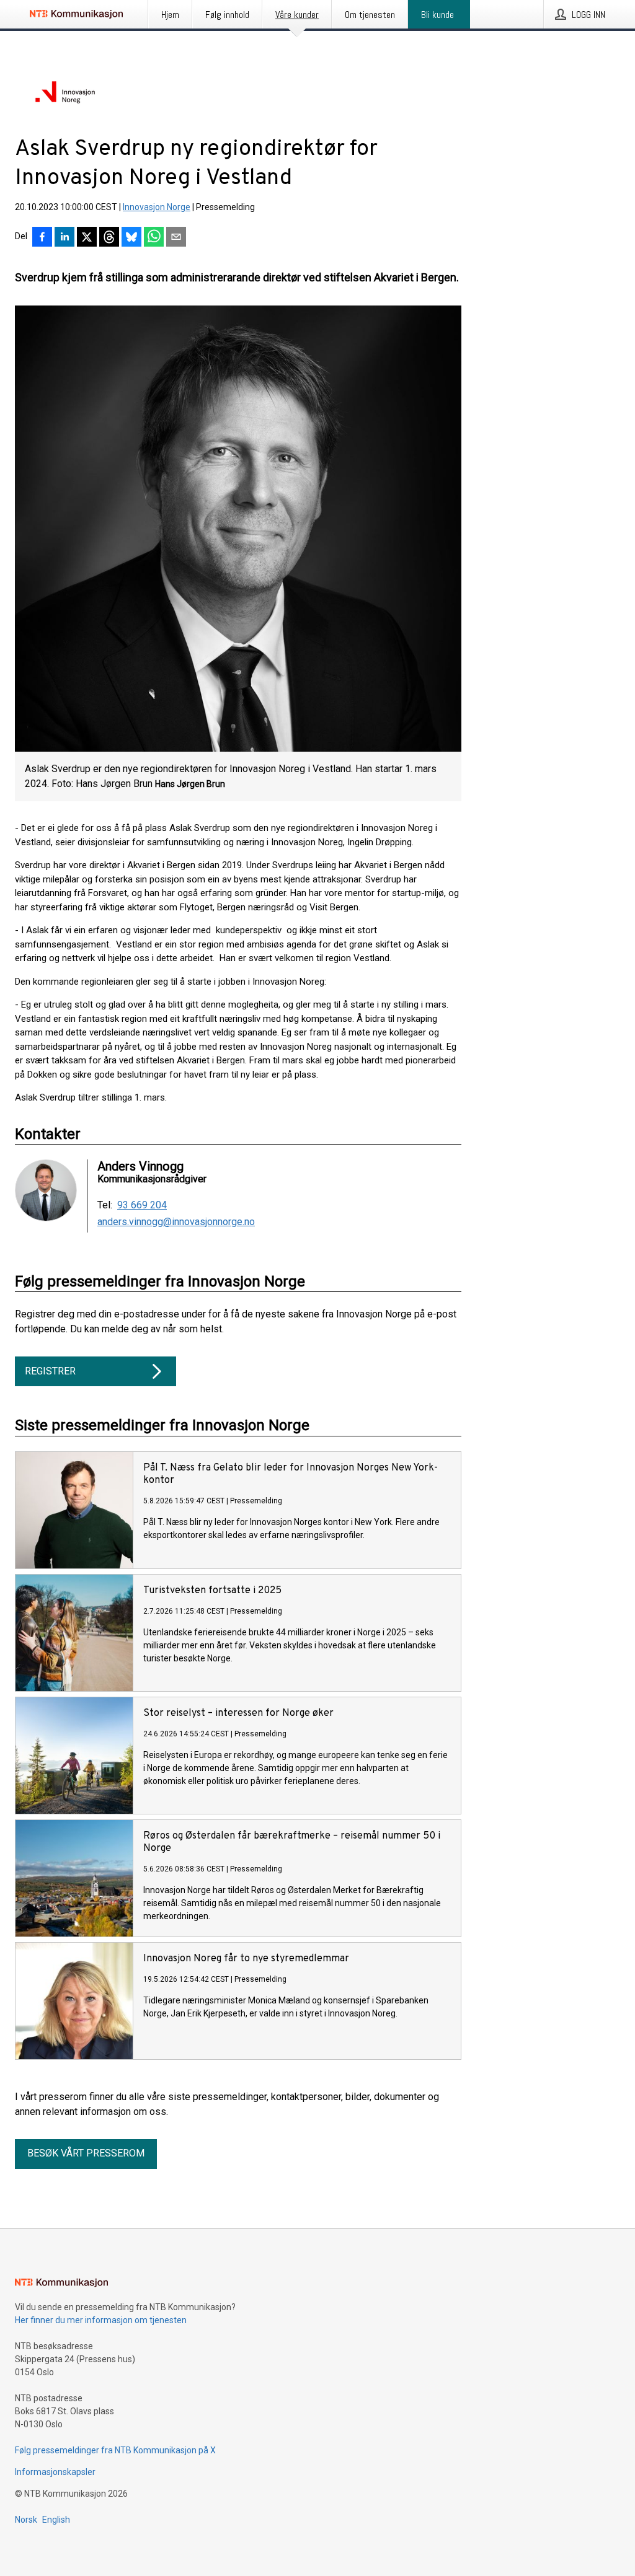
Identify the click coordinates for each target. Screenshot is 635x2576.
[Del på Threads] (109, 238)
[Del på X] (87, 238)
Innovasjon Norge (157, 207)
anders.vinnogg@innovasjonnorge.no (176, 1222)
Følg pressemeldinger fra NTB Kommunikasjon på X (115, 2450)
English (56, 2520)
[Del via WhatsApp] (154, 238)
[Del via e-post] (176, 238)
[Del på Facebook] (42, 238)
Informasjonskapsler (55, 2472)
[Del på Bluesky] (131, 238)
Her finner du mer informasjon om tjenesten (101, 2320)
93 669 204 (142, 1205)
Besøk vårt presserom (86, 2153)
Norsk (26, 2520)
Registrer (50, 1371)
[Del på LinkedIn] (64, 238)
